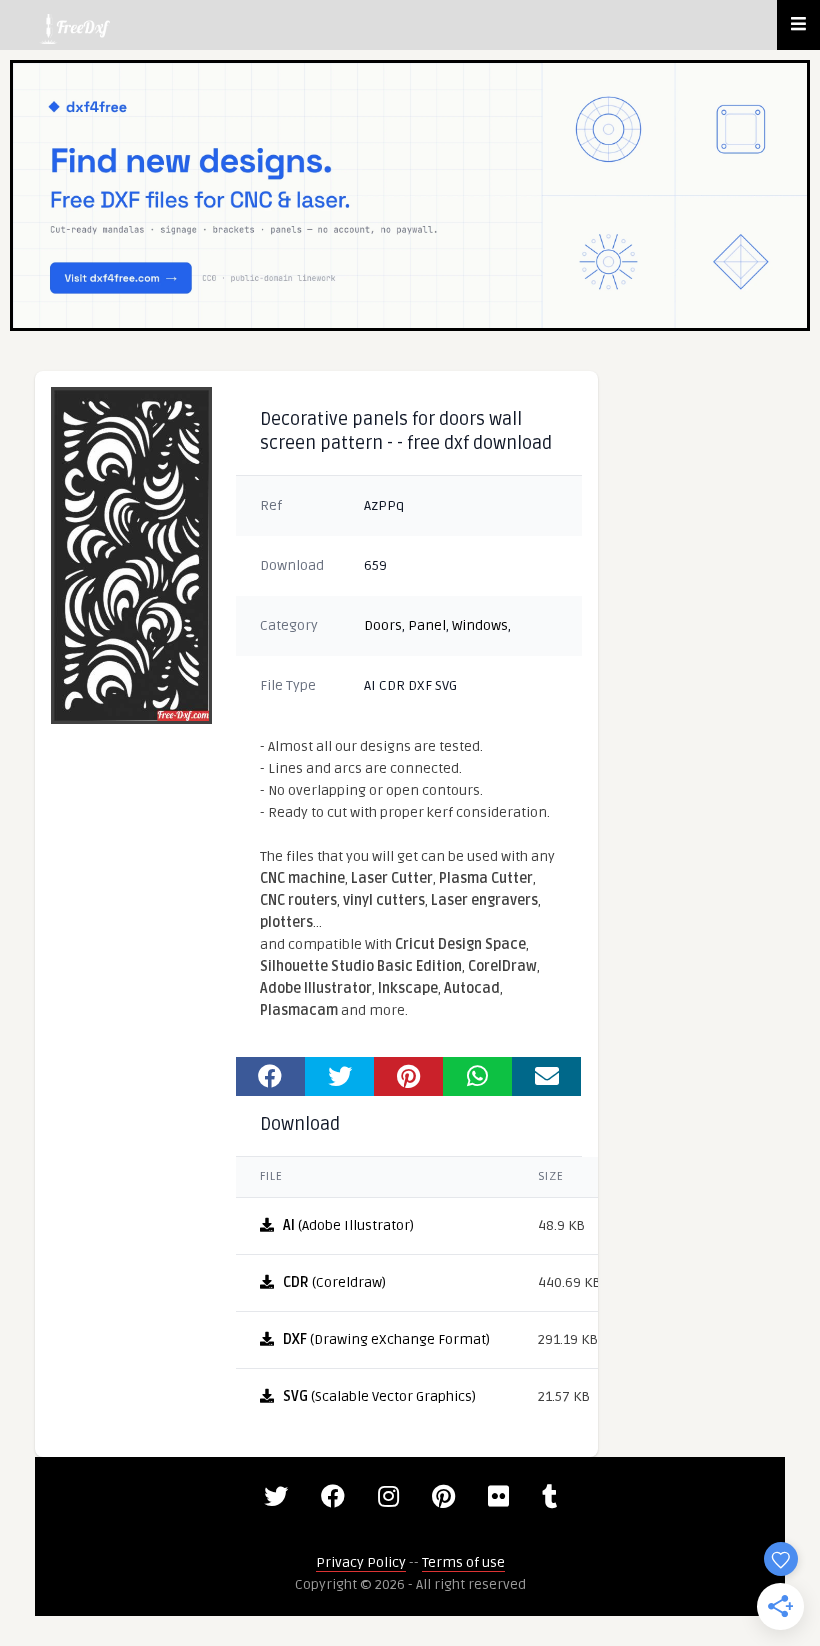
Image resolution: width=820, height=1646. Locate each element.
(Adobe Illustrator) (348, 1225)
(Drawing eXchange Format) (386, 1339)
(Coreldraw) (334, 1282)
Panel (427, 625)
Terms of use (463, 1562)
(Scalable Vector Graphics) (379, 1396)
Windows (480, 625)
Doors (383, 625)
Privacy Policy (361, 1562)
